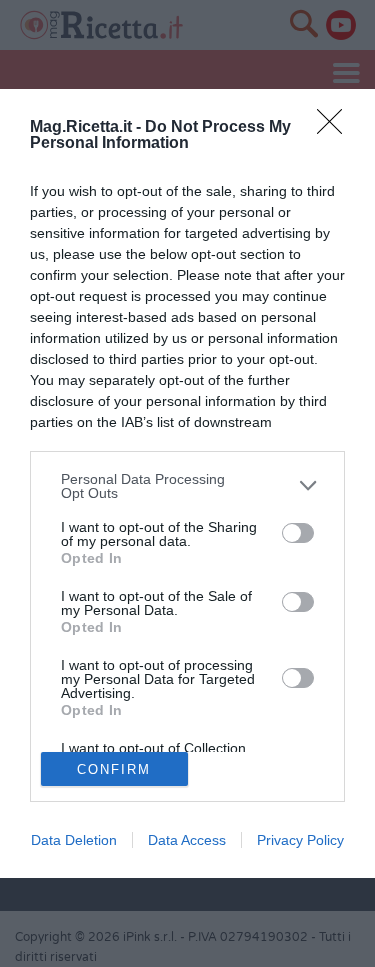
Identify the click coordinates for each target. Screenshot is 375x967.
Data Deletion (74, 840)
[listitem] (187, 486)
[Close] (336, 128)
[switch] (298, 533)
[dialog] (187, 483)
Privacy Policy (300, 840)
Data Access (187, 840)
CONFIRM (114, 769)
